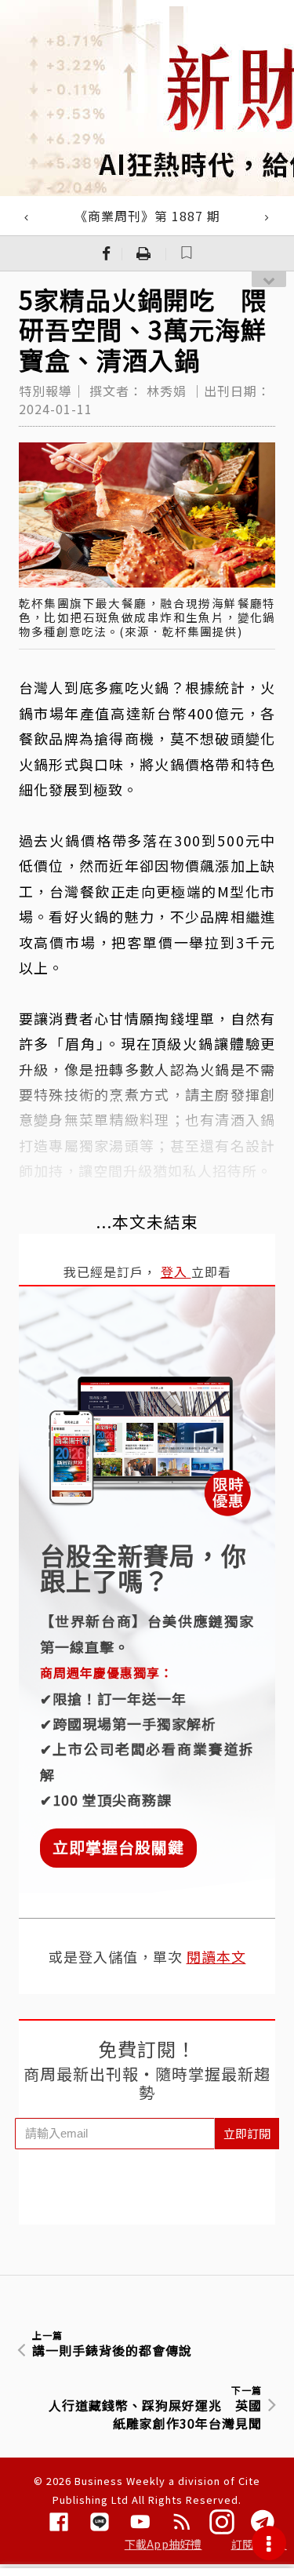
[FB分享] (107, 253)
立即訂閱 (247, 2133)
